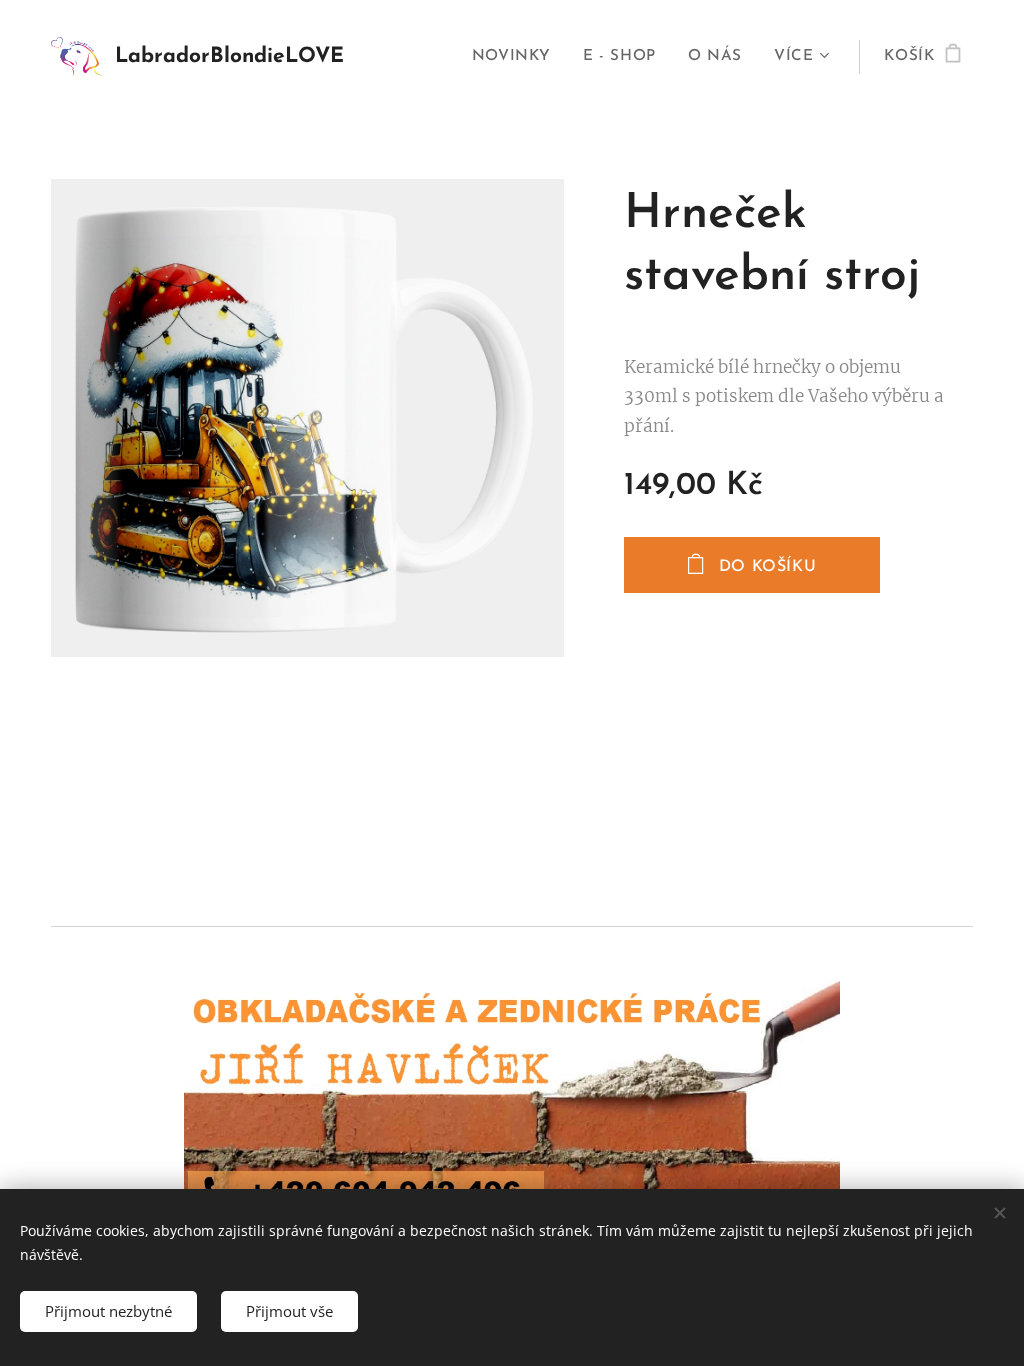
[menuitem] (517, 57)
